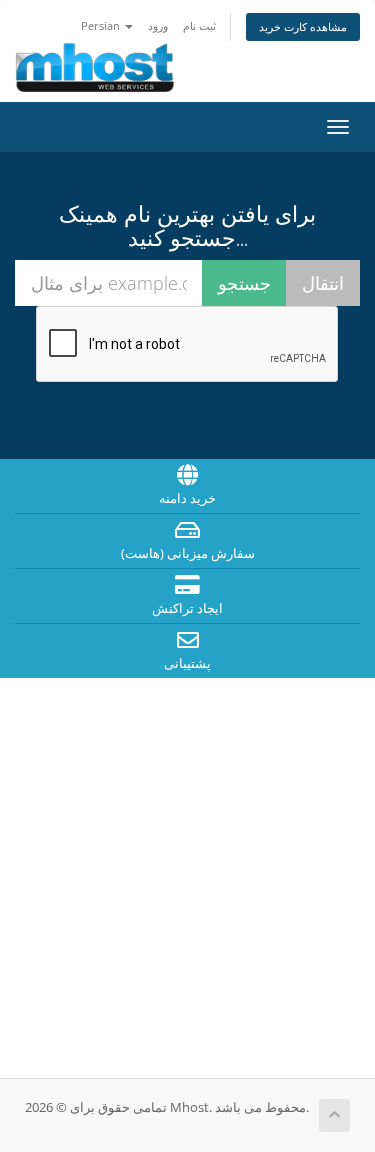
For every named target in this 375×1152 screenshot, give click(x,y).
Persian (102, 25)
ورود (158, 25)
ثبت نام (199, 25)
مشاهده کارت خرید (303, 26)
